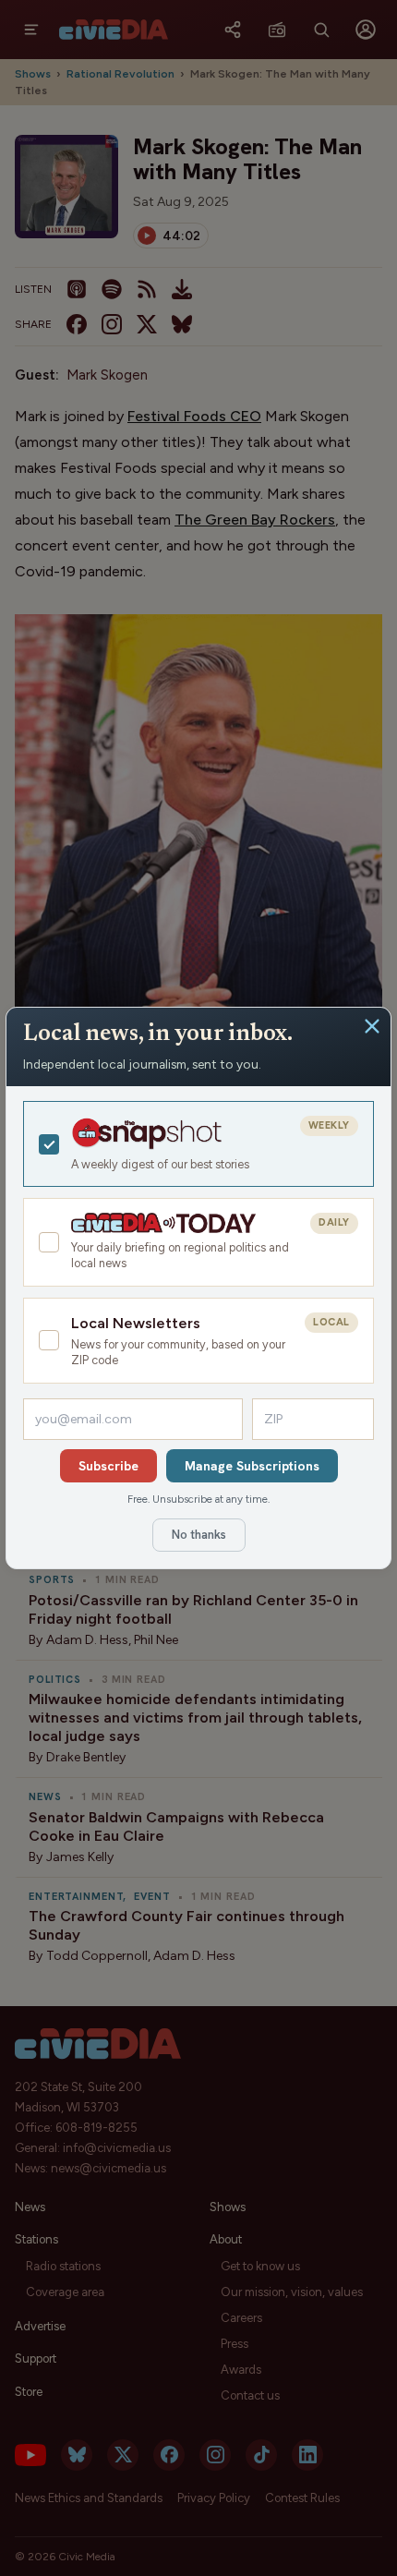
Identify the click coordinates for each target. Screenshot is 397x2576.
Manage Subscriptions (252, 1466)
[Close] (372, 1026)
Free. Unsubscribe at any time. (198, 1499)
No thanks (199, 1535)
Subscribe (108, 1466)
